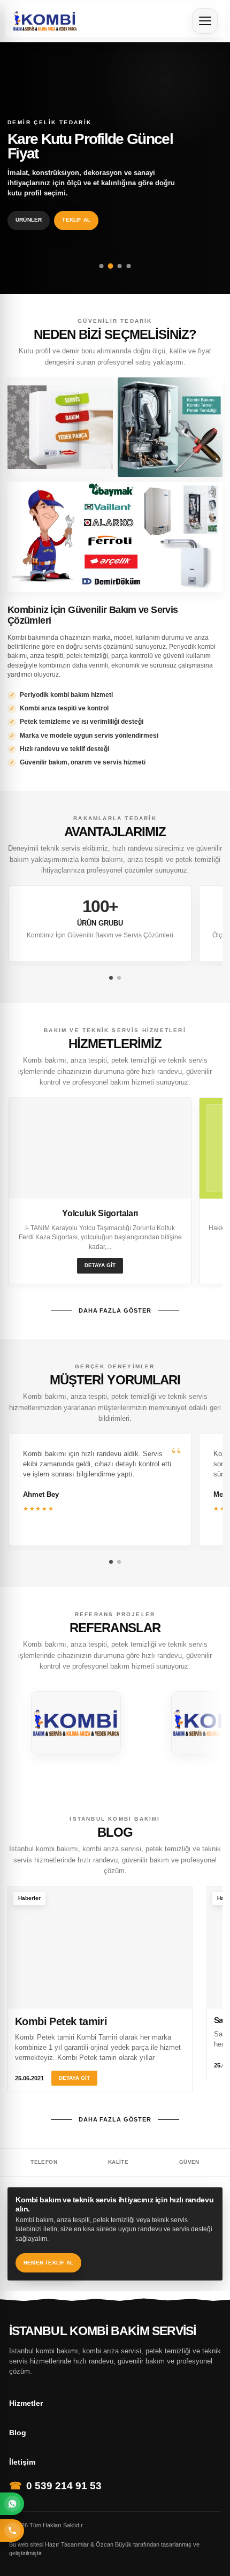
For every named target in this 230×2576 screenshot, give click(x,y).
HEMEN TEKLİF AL (48, 2263)
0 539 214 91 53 (64, 2486)
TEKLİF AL (76, 220)
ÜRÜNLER (29, 220)
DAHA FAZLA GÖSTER (115, 1310)
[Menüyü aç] (205, 21)
